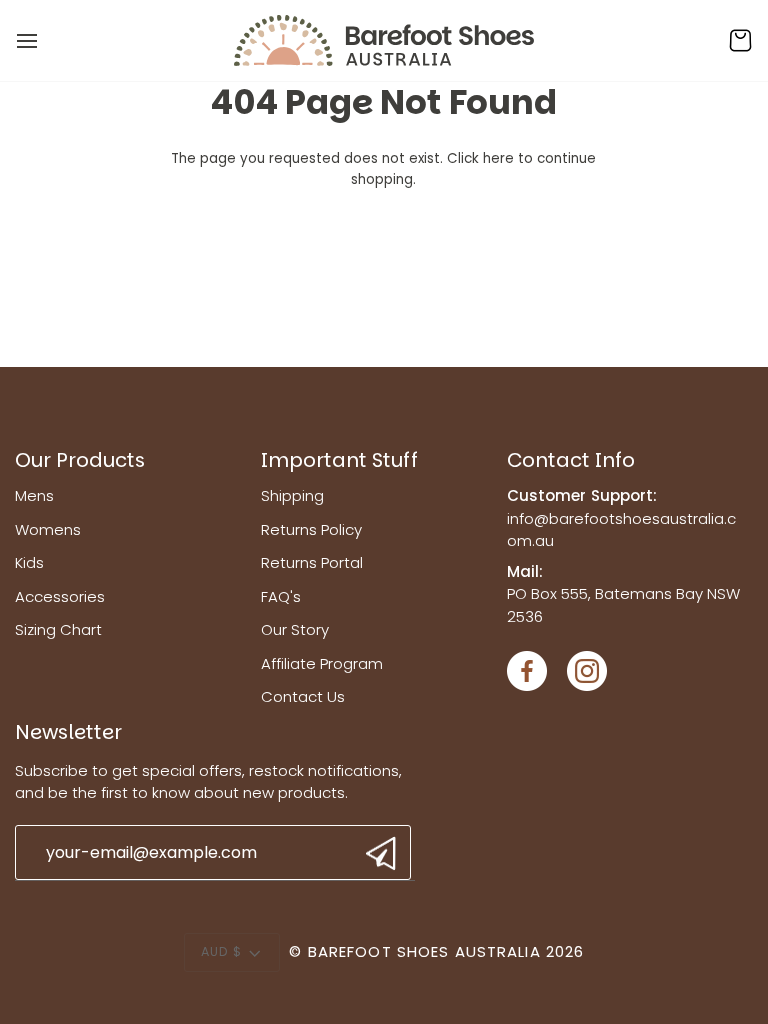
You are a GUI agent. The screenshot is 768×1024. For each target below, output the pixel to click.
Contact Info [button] (571, 460)
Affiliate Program (322, 663)
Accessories (60, 596)
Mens (34, 495)
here (498, 158)
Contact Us (303, 696)
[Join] (378, 853)
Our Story (295, 629)
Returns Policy (311, 529)
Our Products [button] (80, 460)
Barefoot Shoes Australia (424, 951)
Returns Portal (312, 562)
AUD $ (222, 951)
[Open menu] (45, 40)
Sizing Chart (58, 629)
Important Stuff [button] (339, 460)
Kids (29, 562)
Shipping (292, 495)
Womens (48, 529)
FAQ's (281, 596)
